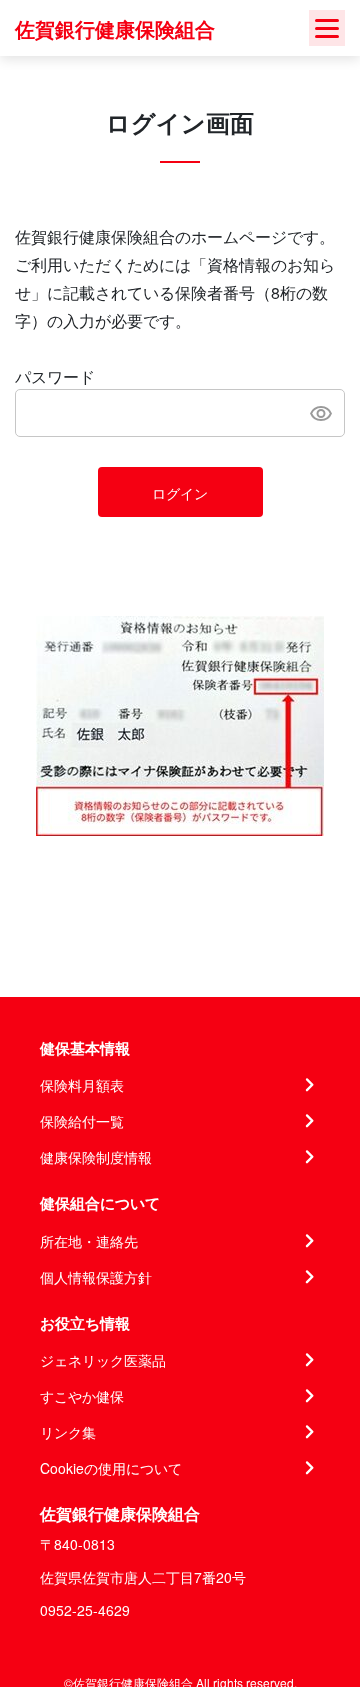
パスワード (55, 376)
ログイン (180, 493)
